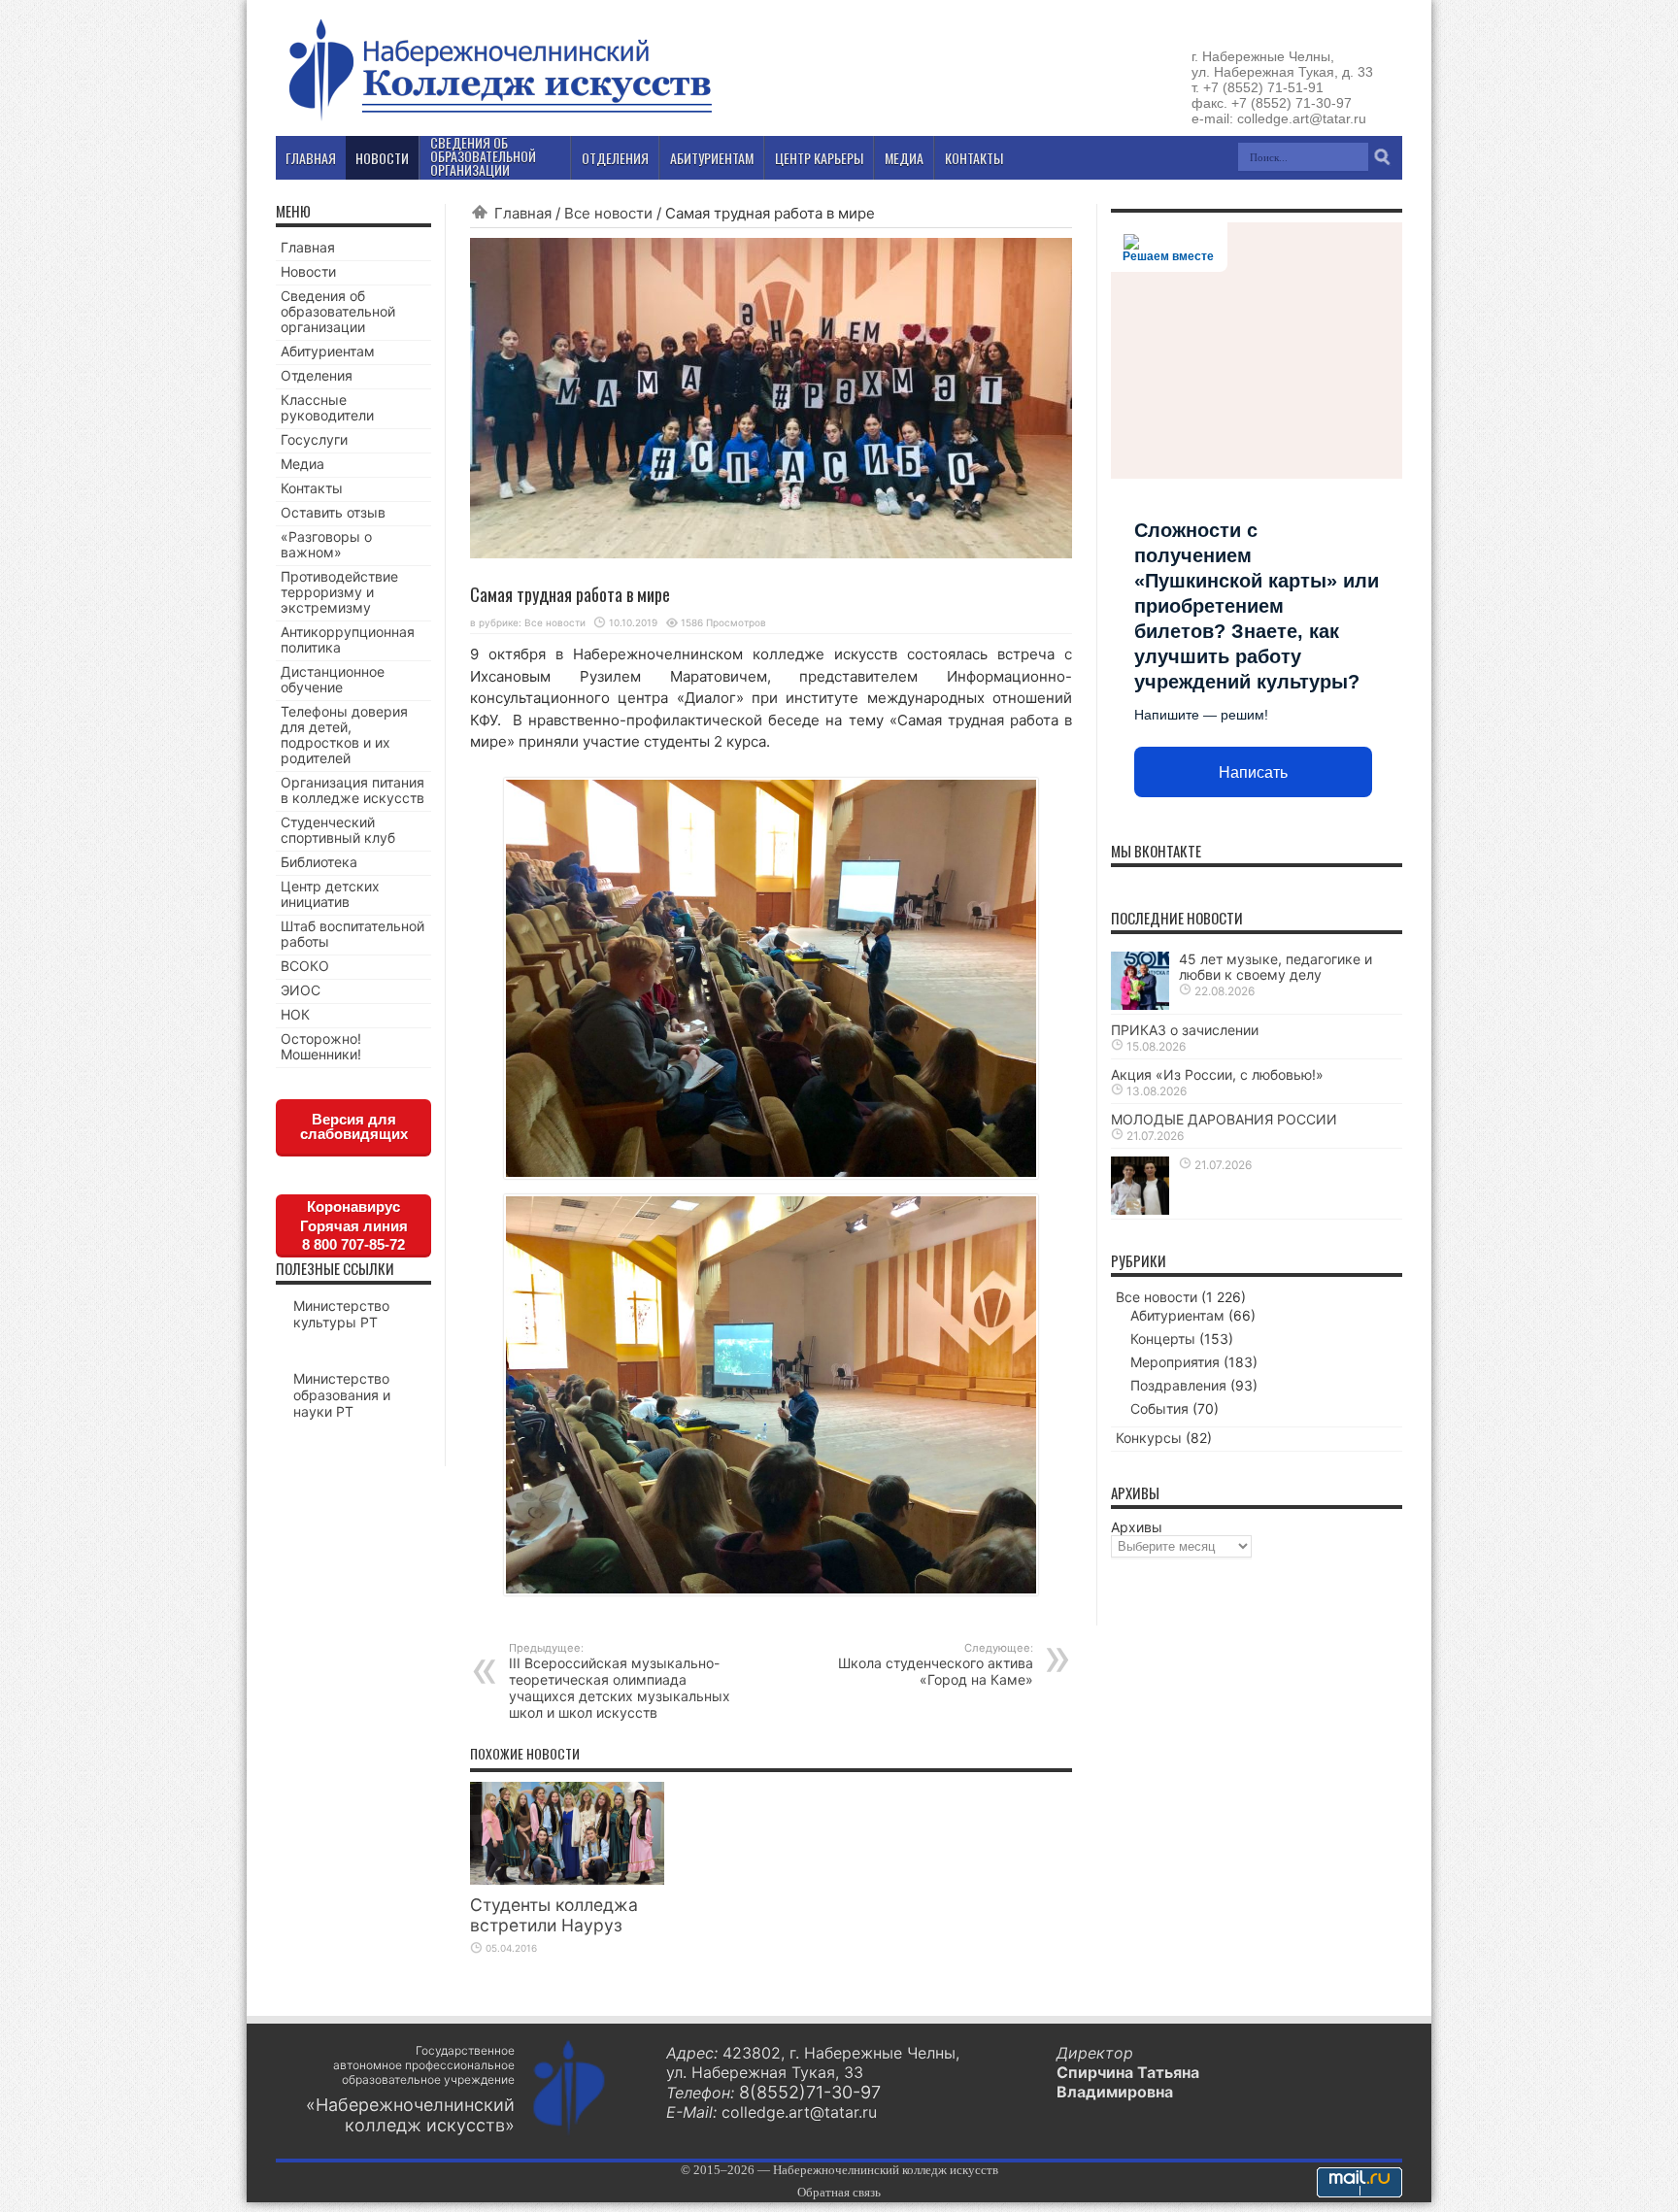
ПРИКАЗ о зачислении (1185, 1030)
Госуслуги (314, 439)
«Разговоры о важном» (326, 544)
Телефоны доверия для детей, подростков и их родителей (344, 735)
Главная (523, 213)
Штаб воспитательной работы (352, 934)
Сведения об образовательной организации (338, 311)
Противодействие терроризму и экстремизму (339, 592)
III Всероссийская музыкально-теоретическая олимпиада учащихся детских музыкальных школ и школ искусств (620, 1681)
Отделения (317, 375)
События (1159, 1408)
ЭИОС (301, 990)
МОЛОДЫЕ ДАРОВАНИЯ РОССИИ (1224, 1119)
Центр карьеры (819, 158)
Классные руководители (327, 407)
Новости (308, 271)
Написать (1253, 772)
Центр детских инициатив (330, 894)
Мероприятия (1175, 1362)
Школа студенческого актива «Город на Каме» (936, 1664)
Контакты (312, 488)
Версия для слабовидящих (354, 1126)
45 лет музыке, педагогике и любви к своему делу (1275, 967)
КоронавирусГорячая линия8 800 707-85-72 (354, 1225)
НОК (295, 1014)
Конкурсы (1149, 1438)
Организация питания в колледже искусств (352, 790)
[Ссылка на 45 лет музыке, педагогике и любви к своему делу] (1140, 1005)
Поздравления (1178, 1385)
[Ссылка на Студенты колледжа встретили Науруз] (567, 1879)
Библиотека (319, 862)
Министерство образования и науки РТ (342, 1395)
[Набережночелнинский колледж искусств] (499, 120)
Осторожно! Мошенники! (321, 1046)
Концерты (1163, 1339)
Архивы (1137, 1527)
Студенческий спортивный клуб (338, 830)
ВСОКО (305, 966)
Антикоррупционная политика (348, 639)
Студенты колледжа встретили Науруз (554, 1915)
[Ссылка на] (1140, 1209)
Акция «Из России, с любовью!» (1217, 1074)
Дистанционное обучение (333, 679)
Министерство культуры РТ (341, 1314)
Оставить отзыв (333, 512)
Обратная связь (839, 2192)
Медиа (302, 464)
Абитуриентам (328, 351)
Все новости (608, 213)
